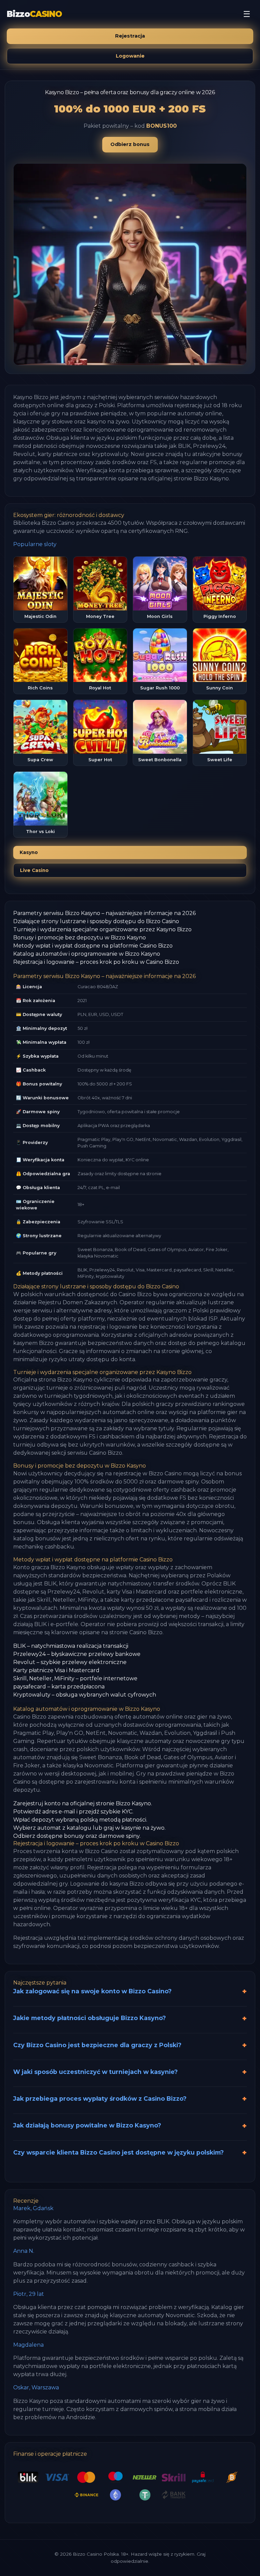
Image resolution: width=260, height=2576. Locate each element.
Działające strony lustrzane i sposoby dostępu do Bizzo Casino (96, 921)
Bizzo (34, 14)
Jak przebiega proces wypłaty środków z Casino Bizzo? (100, 2099)
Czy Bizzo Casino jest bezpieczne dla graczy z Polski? (97, 2045)
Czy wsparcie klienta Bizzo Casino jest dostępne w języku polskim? (118, 2152)
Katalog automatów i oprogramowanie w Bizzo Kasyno (87, 954)
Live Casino (34, 870)
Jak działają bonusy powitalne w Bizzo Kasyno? (87, 2125)
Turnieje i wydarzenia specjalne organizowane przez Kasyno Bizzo (102, 929)
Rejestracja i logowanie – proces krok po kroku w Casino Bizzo (96, 962)
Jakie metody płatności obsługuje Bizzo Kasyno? (90, 2018)
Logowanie (130, 56)
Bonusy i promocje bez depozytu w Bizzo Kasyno (80, 938)
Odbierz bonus (130, 144)
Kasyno (29, 852)
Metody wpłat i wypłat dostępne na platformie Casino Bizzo (93, 946)
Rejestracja (130, 36)
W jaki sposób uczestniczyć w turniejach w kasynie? (95, 2072)
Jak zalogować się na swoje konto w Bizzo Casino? (92, 1991)
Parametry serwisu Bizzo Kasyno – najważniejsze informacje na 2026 (104, 913)
